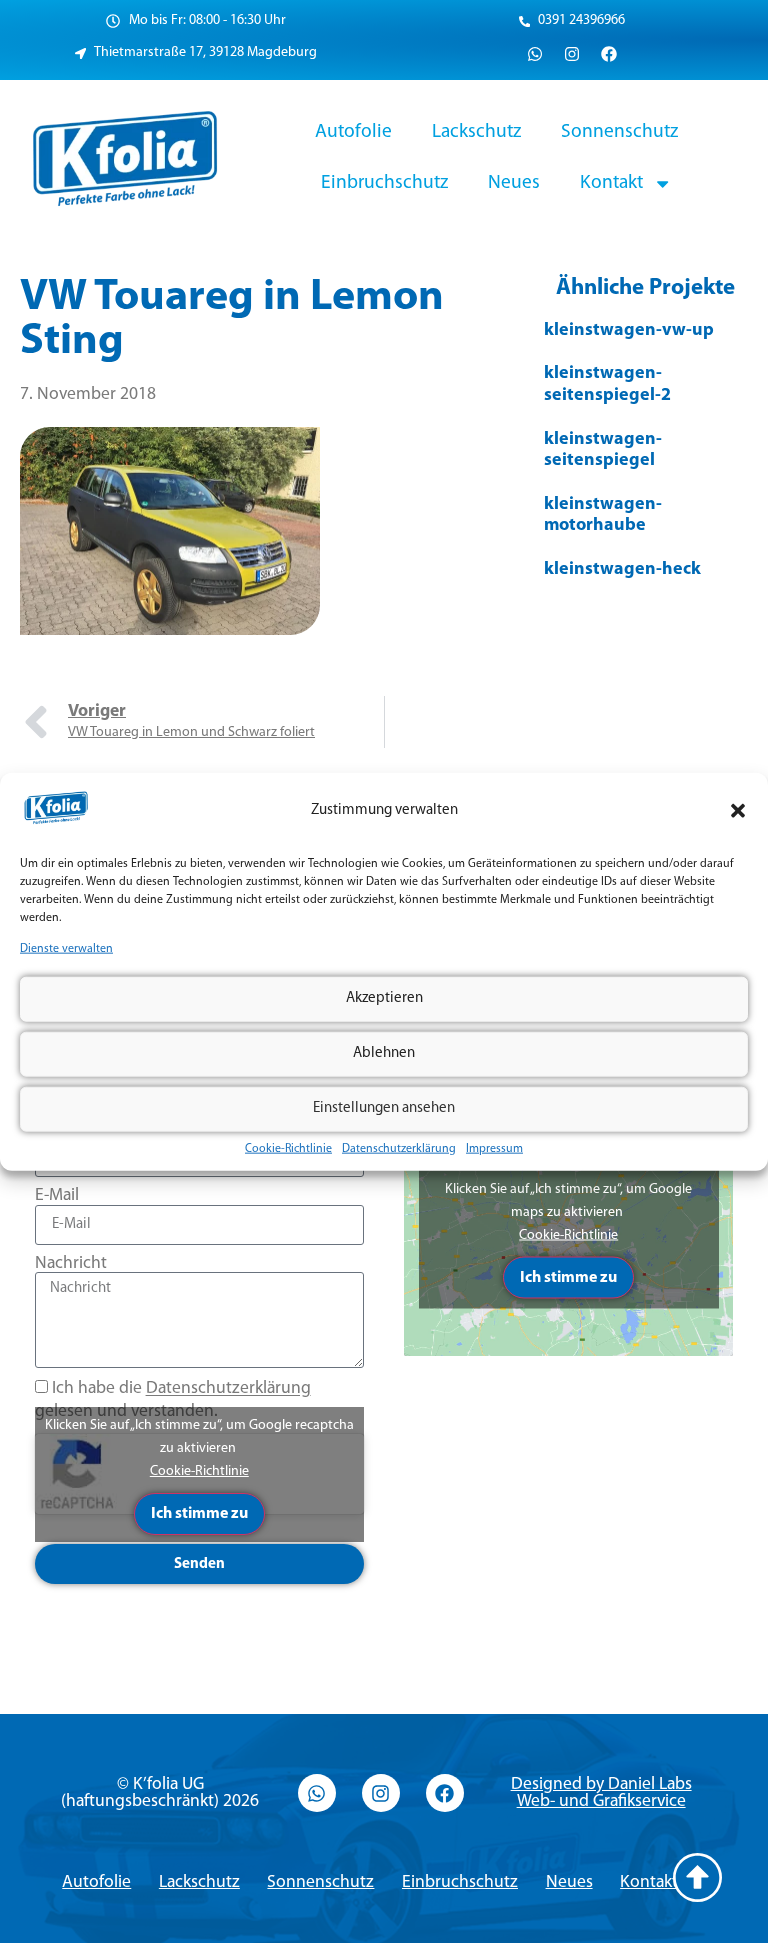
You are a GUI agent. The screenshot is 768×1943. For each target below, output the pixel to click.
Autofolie (353, 132)
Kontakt (611, 183)
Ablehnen (384, 1053)
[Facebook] (609, 54)
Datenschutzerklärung (399, 1148)
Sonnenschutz (619, 132)
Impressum (494, 1148)
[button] (738, 811)
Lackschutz (476, 132)
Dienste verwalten (66, 949)
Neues (514, 183)
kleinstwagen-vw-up (629, 331)
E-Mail (57, 1195)
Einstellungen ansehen (384, 1108)
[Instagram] (572, 54)
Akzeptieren (384, 998)
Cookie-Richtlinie (288, 1148)
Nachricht (71, 1263)
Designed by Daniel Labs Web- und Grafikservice (601, 1793)
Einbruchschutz (384, 183)
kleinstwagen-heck (622, 570)
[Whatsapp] (535, 54)
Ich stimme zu (199, 1514)
